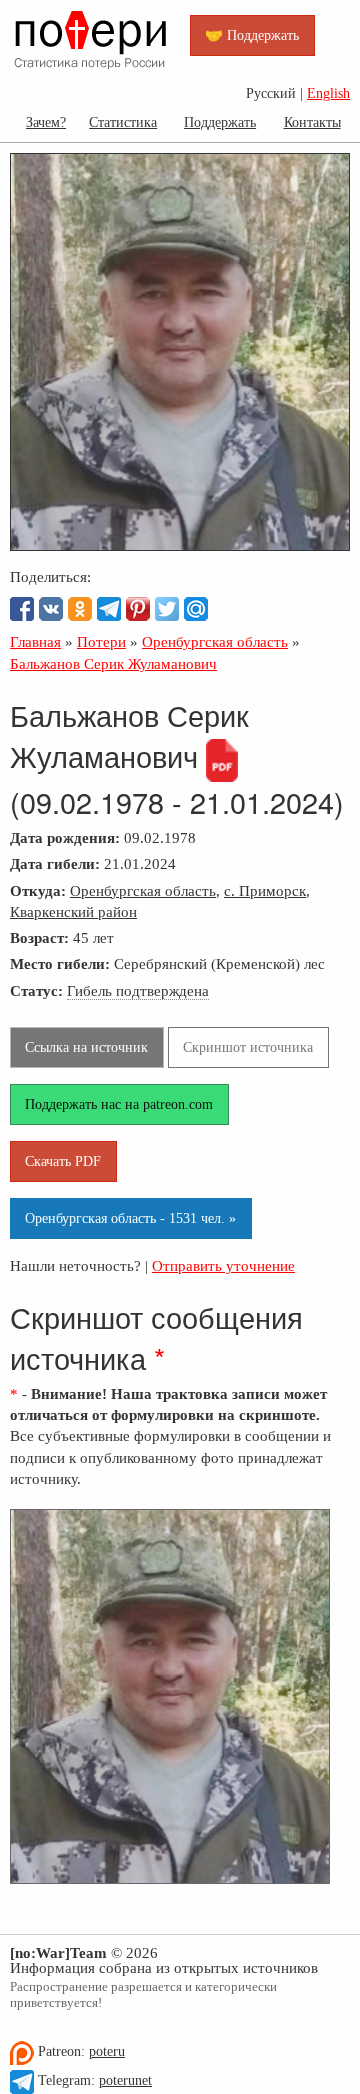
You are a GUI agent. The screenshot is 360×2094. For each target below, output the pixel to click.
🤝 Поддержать (252, 35)
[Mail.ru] (196, 609)
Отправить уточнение (223, 1265)
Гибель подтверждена (138, 990)
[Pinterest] (138, 609)
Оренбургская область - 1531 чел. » (130, 1218)
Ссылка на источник (86, 1047)
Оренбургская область (143, 890)
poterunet (125, 2080)
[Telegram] (109, 609)
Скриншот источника (248, 1047)
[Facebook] (22, 609)
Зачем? (46, 122)
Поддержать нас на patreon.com (119, 1104)
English (328, 93)
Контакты (312, 122)
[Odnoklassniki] (80, 609)
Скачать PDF (63, 1161)
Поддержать (220, 122)
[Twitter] (167, 609)
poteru (107, 2051)
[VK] (51, 609)
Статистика (123, 122)
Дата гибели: (55, 863)
